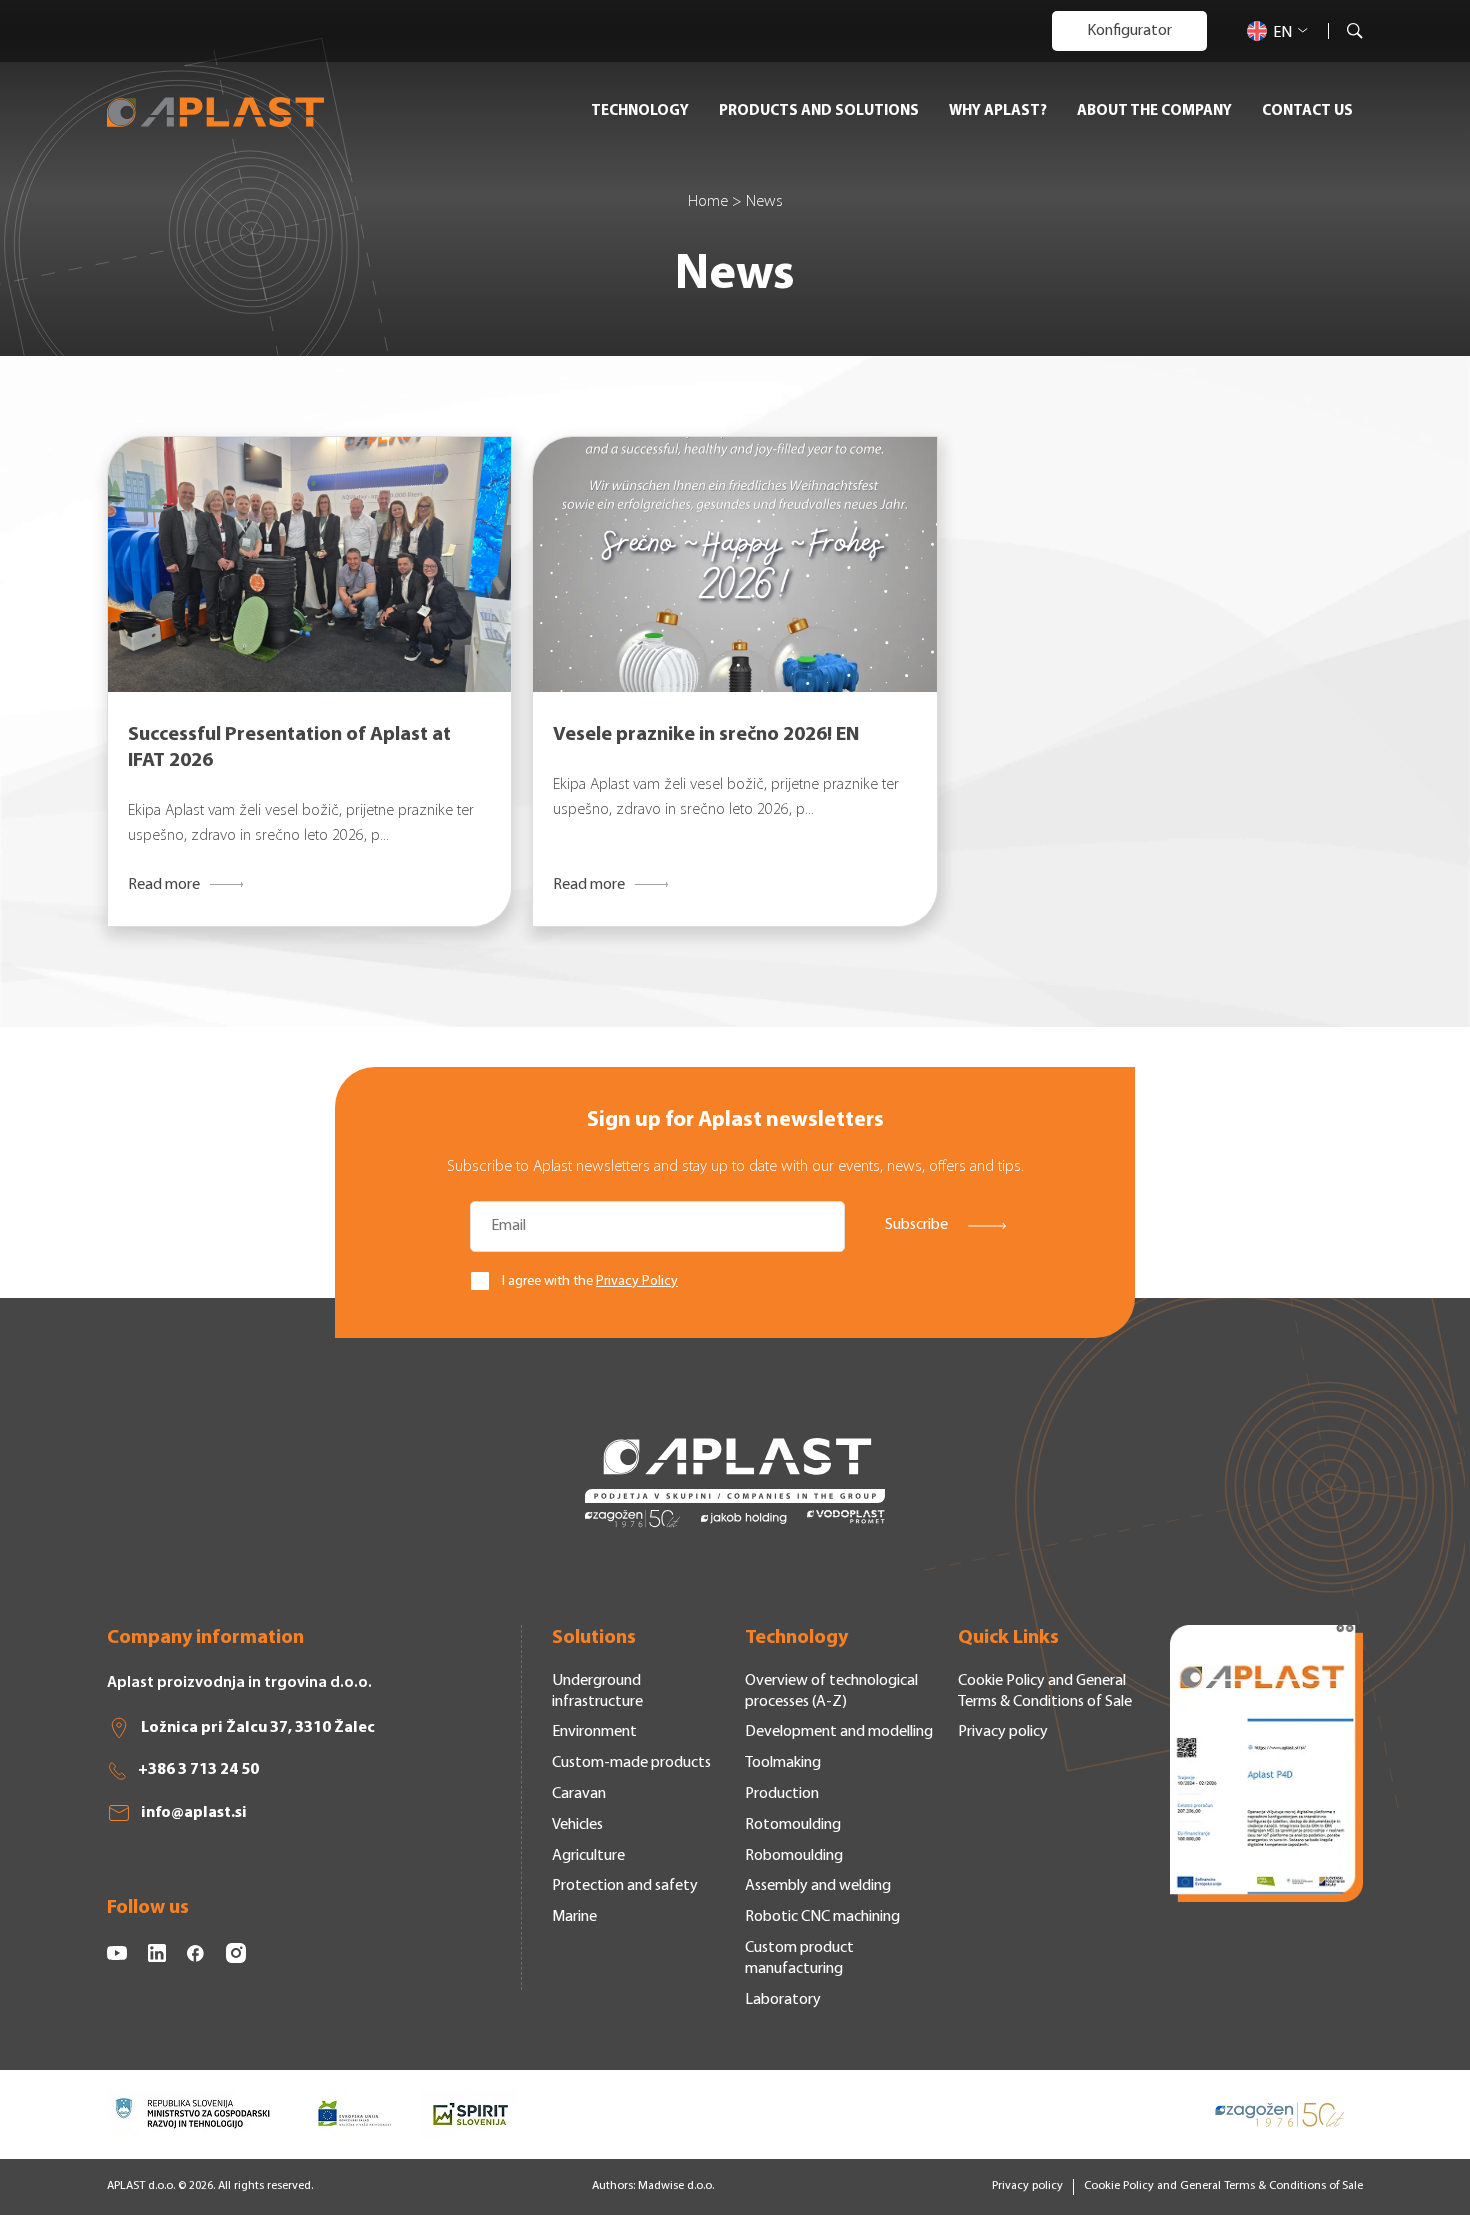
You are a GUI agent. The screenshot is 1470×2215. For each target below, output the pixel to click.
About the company (1154, 111)
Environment (594, 1732)
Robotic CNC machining (822, 1917)
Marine (574, 1917)
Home (708, 202)
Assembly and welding (818, 1886)
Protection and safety (625, 1886)
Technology (640, 111)
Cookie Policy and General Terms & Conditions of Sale (1223, 2186)
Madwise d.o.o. (676, 2186)
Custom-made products (631, 1763)
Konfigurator (1129, 31)
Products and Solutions (819, 111)
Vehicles (577, 1825)
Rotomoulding (793, 1825)
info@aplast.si (194, 1813)
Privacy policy (1003, 1732)
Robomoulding (794, 1856)
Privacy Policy (637, 1281)
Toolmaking (783, 1763)
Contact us (1307, 111)
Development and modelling (839, 1732)
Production (782, 1794)
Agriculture (588, 1856)
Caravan (579, 1794)
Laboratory (783, 2000)
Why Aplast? (998, 111)
